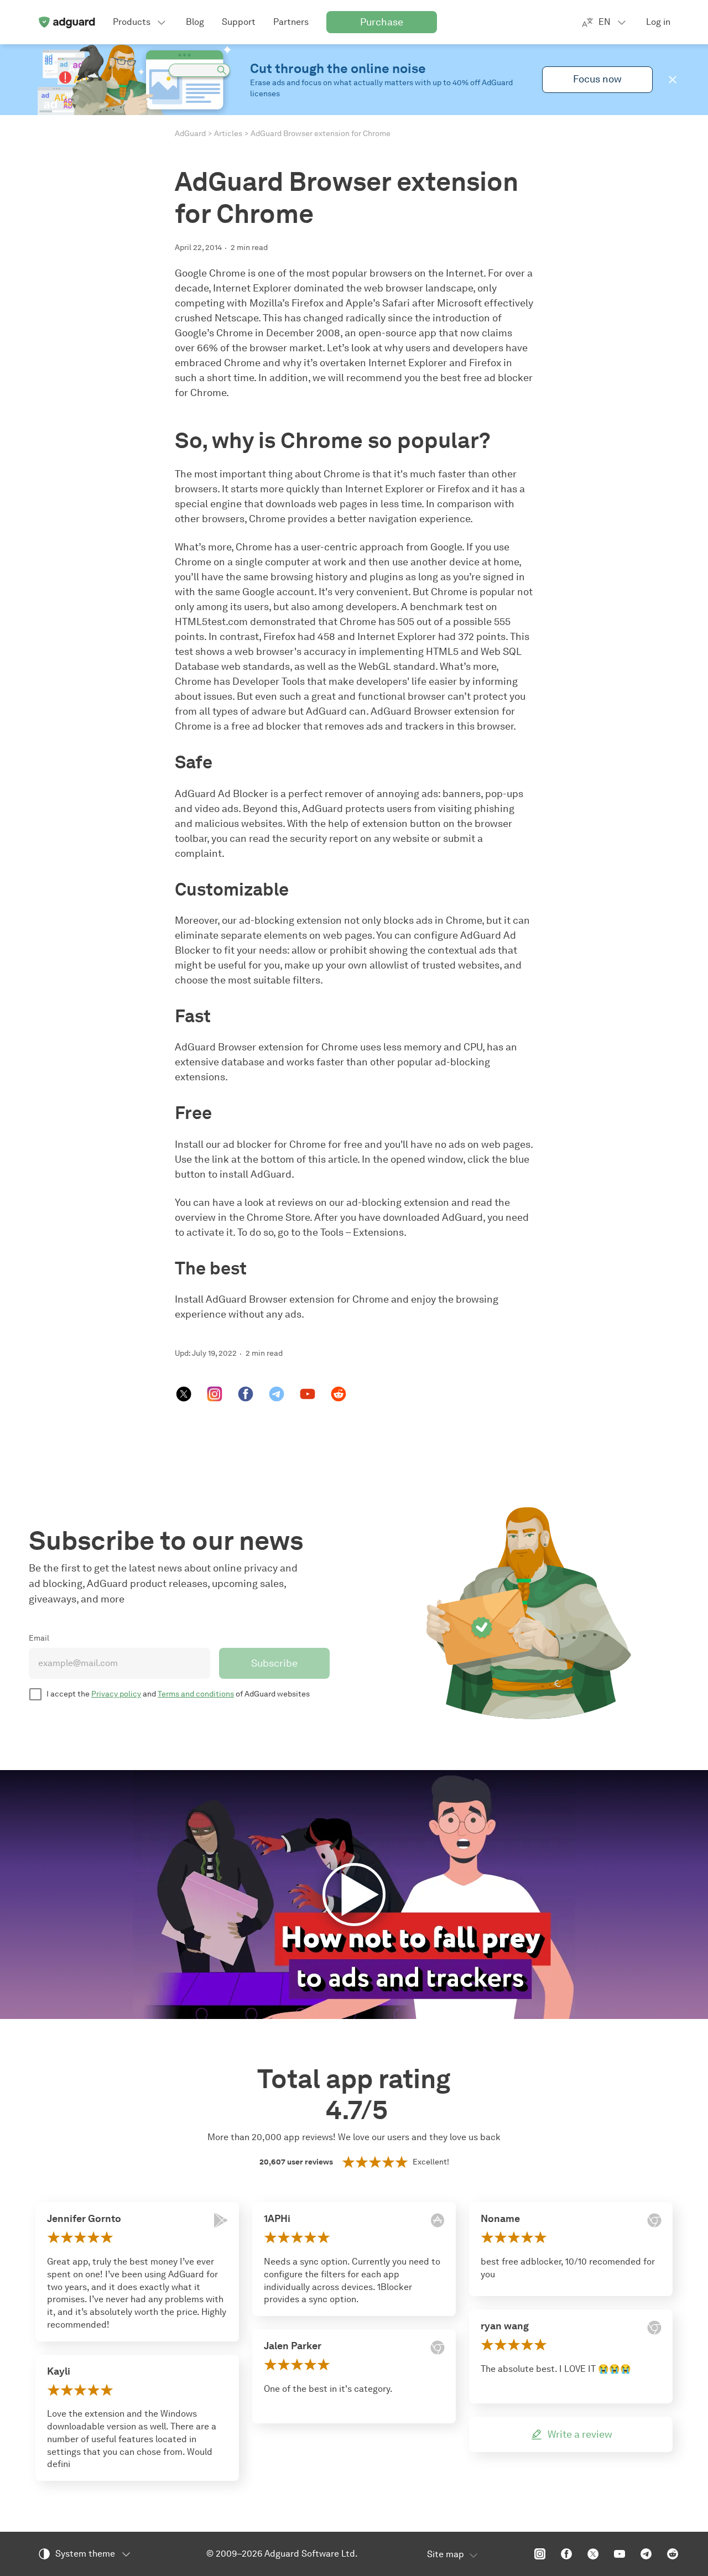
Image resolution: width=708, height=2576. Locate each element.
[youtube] (308, 1394)
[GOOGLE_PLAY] (221, 2220)
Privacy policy (116, 1694)
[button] (673, 80)
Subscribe (274, 1663)
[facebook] (246, 1394)
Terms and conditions (196, 1694)
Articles (228, 134)
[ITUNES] (438, 2220)
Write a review (580, 2434)
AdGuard (190, 134)
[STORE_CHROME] (438, 2348)
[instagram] (215, 1394)
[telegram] (277, 1394)
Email (39, 1638)
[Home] (66, 22)
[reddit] (339, 1394)
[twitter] (184, 1394)
